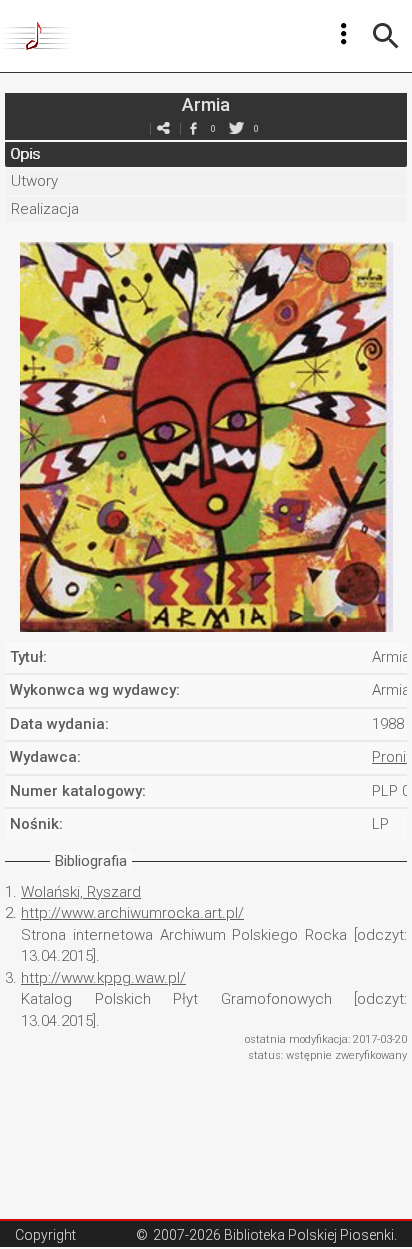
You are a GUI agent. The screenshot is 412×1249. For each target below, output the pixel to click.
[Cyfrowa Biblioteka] (38, 36)
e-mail (163, 128)
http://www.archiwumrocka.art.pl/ (132, 913)
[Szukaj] (386, 36)
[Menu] (344, 34)
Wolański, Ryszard (81, 892)
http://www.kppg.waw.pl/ (103, 978)
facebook (193, 128)
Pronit (391, 757)
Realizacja (45, 209)
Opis (25, 154)
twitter (236, 128)
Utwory (34, 181)
